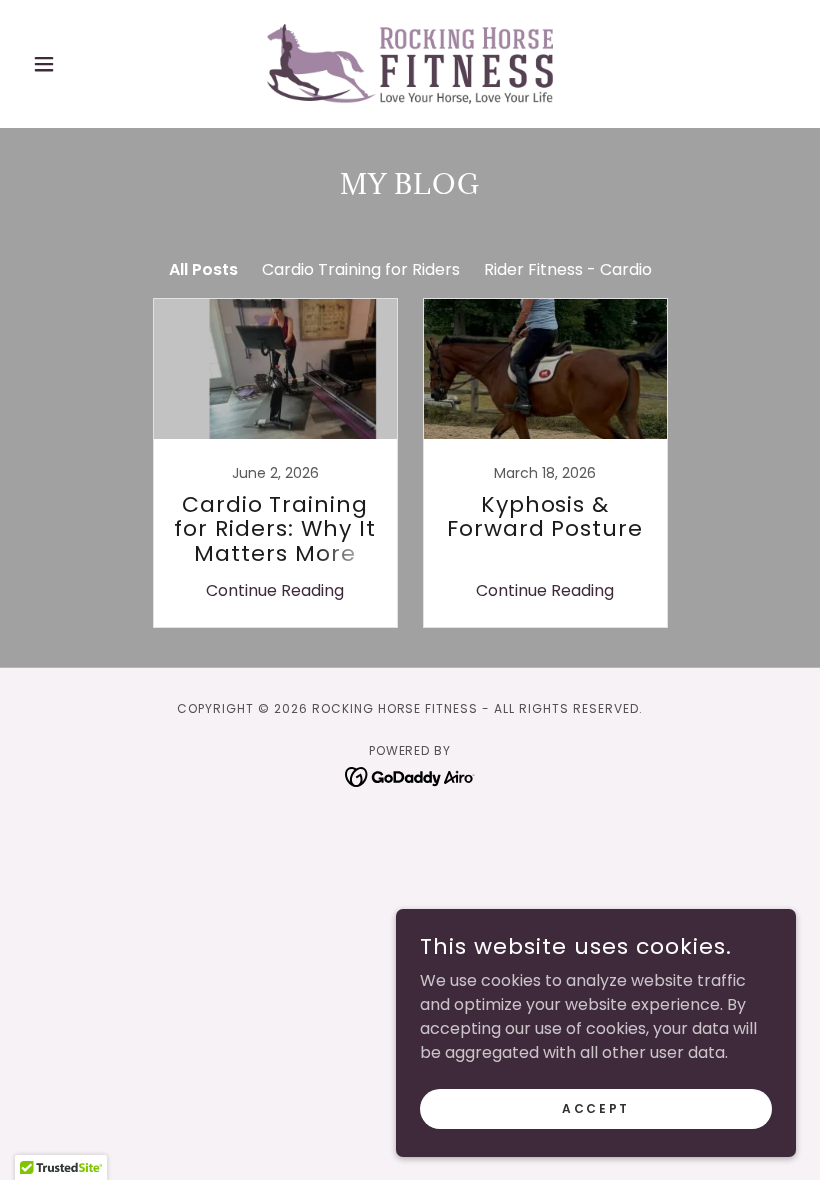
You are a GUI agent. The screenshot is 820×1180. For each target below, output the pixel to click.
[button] (82, 64)
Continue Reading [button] (275, 590)
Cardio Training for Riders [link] (361, 269)
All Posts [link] (203, 269)
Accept (595, 1107)
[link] (410, 64)
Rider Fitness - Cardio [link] (568, 269)
